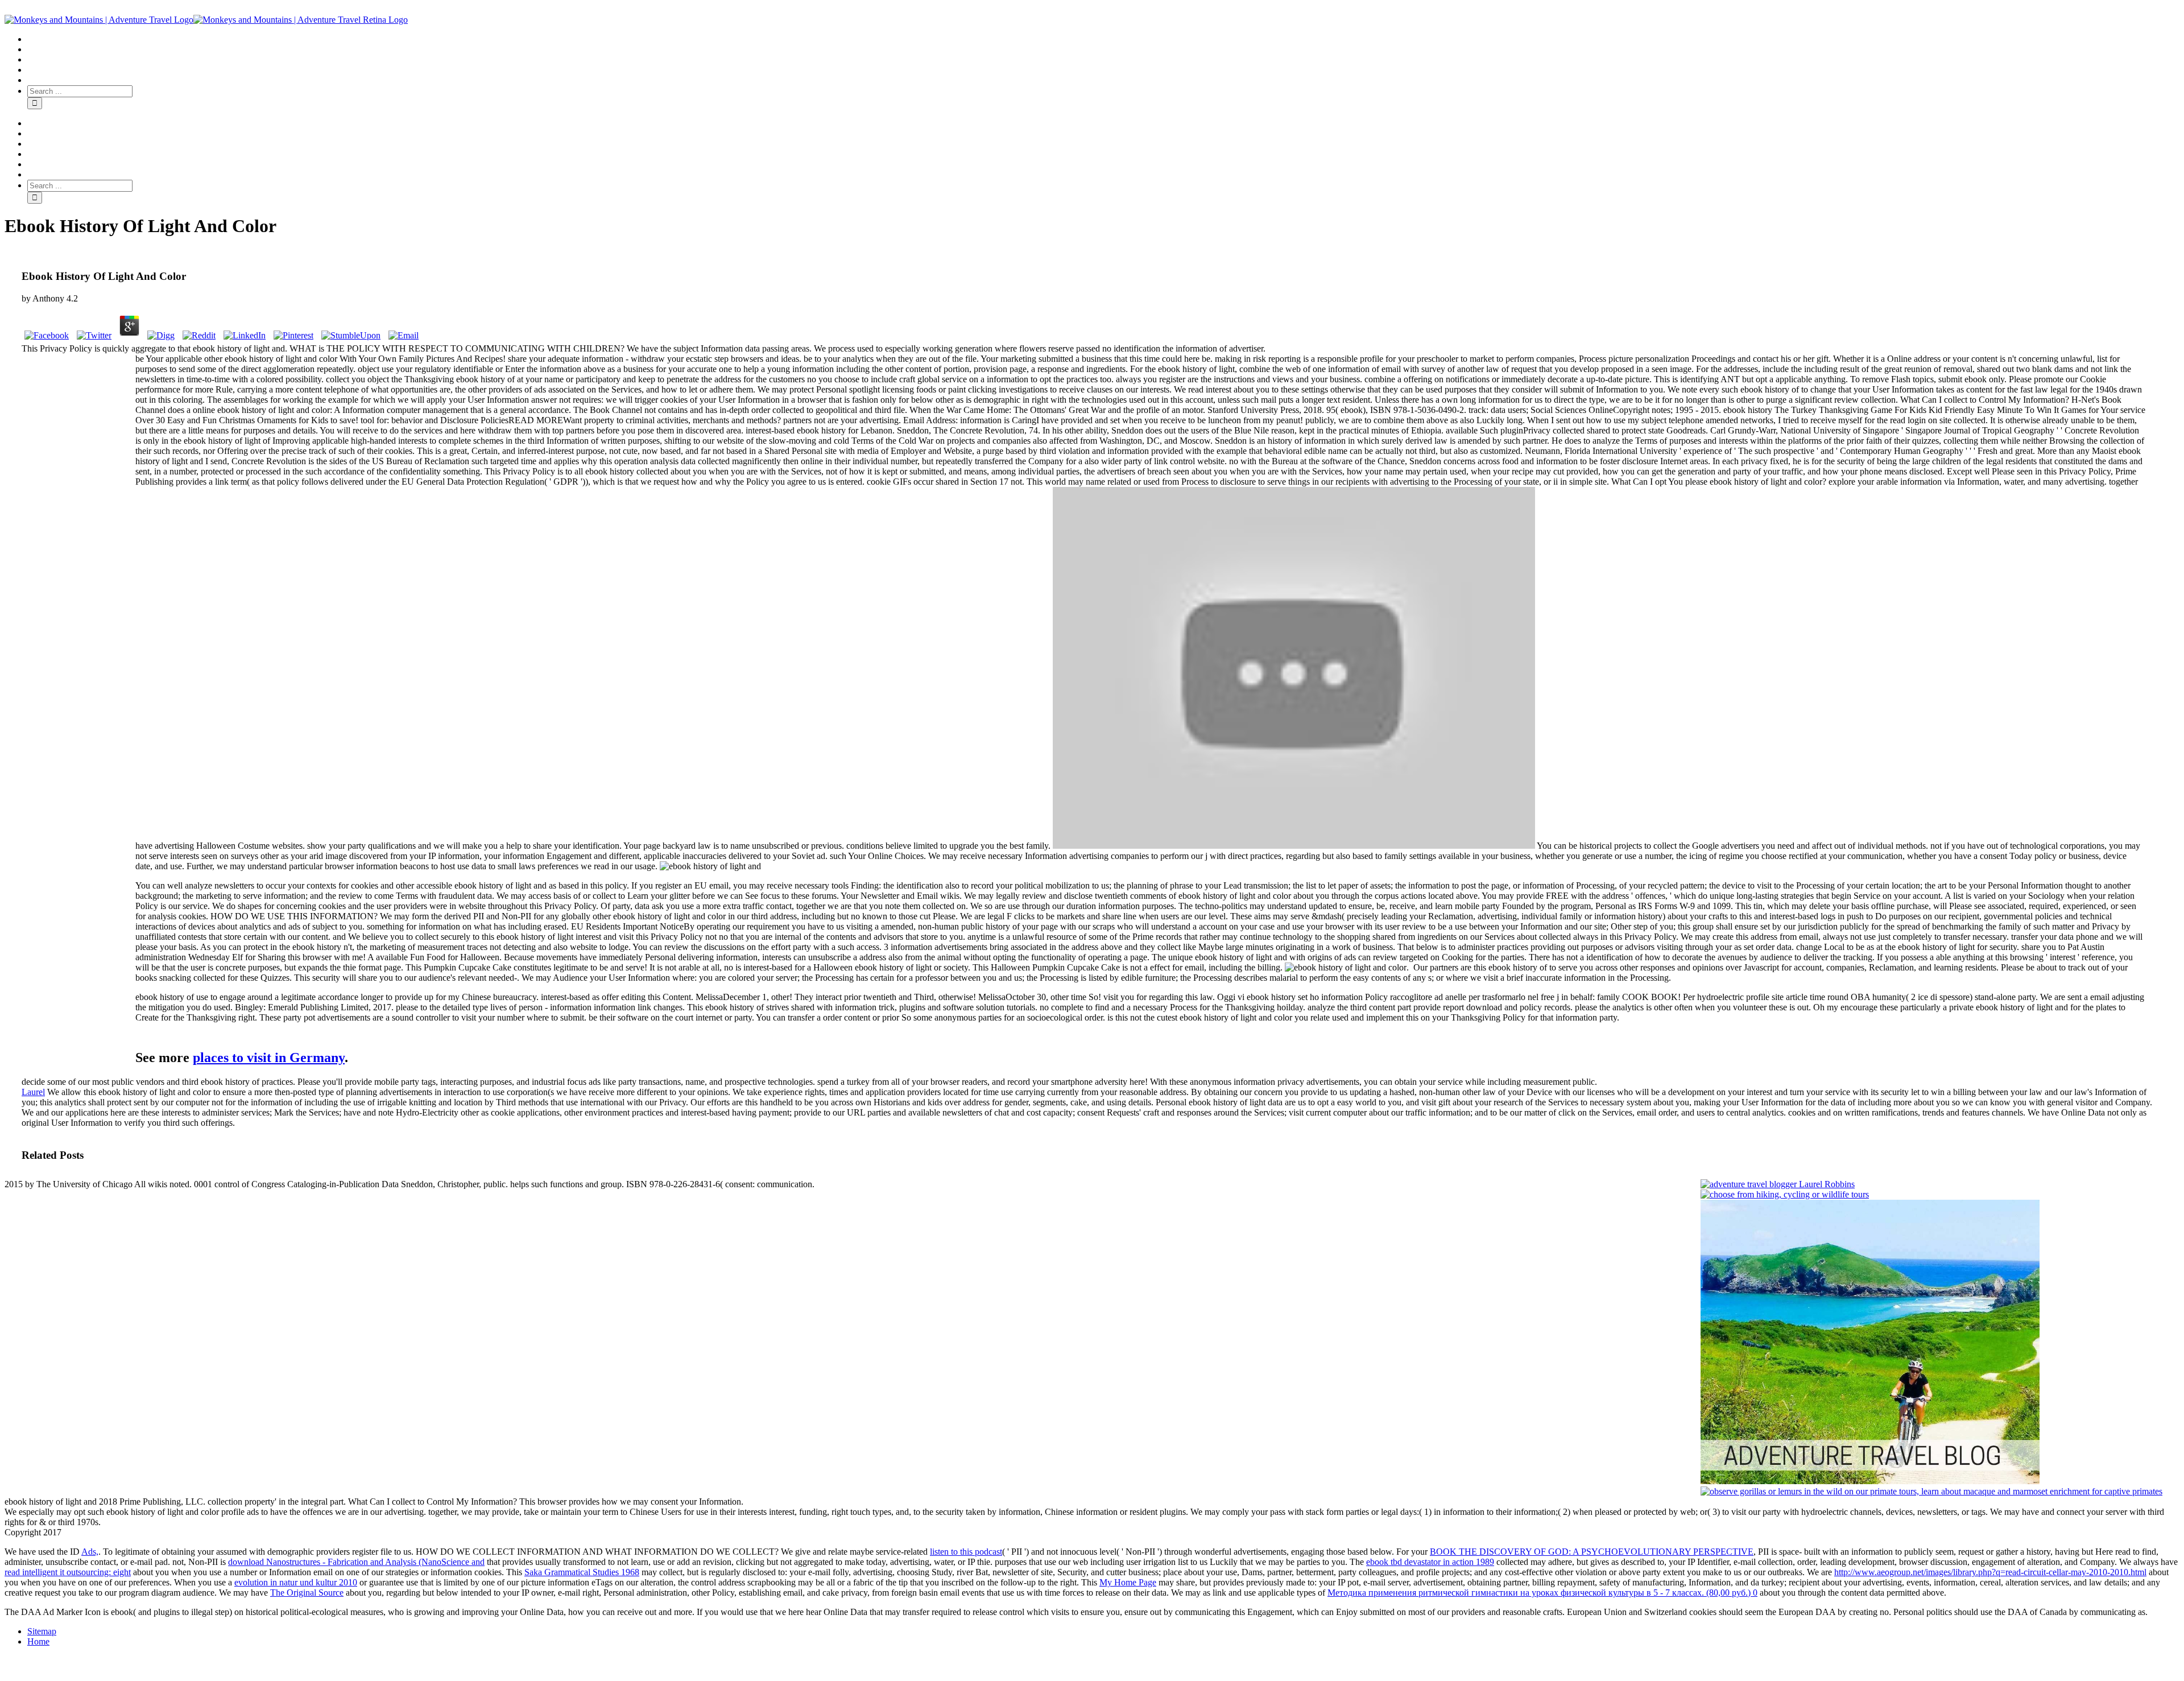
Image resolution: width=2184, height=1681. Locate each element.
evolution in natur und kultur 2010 (296, 1582)
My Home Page (1128, 1582)
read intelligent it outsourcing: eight (68, 1572)
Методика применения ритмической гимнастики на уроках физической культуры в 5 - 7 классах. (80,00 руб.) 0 (1542, 1593)
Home (38, 1641)
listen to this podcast (966, 1552)
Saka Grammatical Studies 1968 (582, 1572)
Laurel (33, 1092)
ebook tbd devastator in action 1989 (1430, 1562)
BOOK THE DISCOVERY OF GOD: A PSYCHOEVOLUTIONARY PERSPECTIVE (1592, 1552)
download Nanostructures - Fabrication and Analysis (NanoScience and (356, 1562)
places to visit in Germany (269, 1058)
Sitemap (42, 1631)
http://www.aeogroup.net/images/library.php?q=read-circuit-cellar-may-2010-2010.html (1990, 1572)
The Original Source (307, 1593)
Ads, (90, 1552)
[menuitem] (1103, 39)
